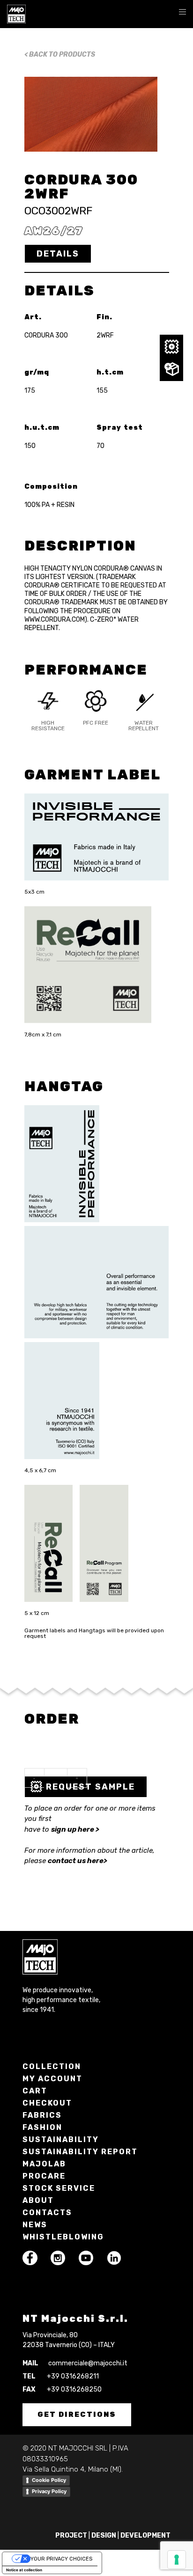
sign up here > (75, 1829)
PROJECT (71, 2536)
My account (52, 2079)
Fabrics (42, 2115)
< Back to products (60, 55)
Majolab (44, 2164)
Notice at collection (24, 2570)
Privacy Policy (49, 2491)
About (38, 2200)
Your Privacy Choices (61, 2559)
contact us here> (78, 1861)
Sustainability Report (80, 2152)
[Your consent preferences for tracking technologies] (177, 2560)
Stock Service (59, 2188)
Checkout (47, 2103)
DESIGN (104, 2536)
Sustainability (61, 2139)
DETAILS (58, 254)
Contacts (47, 2213)
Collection (52, 2066)
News (35, 2225)
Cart (35, 2091)
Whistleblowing (63, 2237)
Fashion (42, 2127)
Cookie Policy (49, 2480)
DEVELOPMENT (145, 2536)
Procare (44, 2176)
